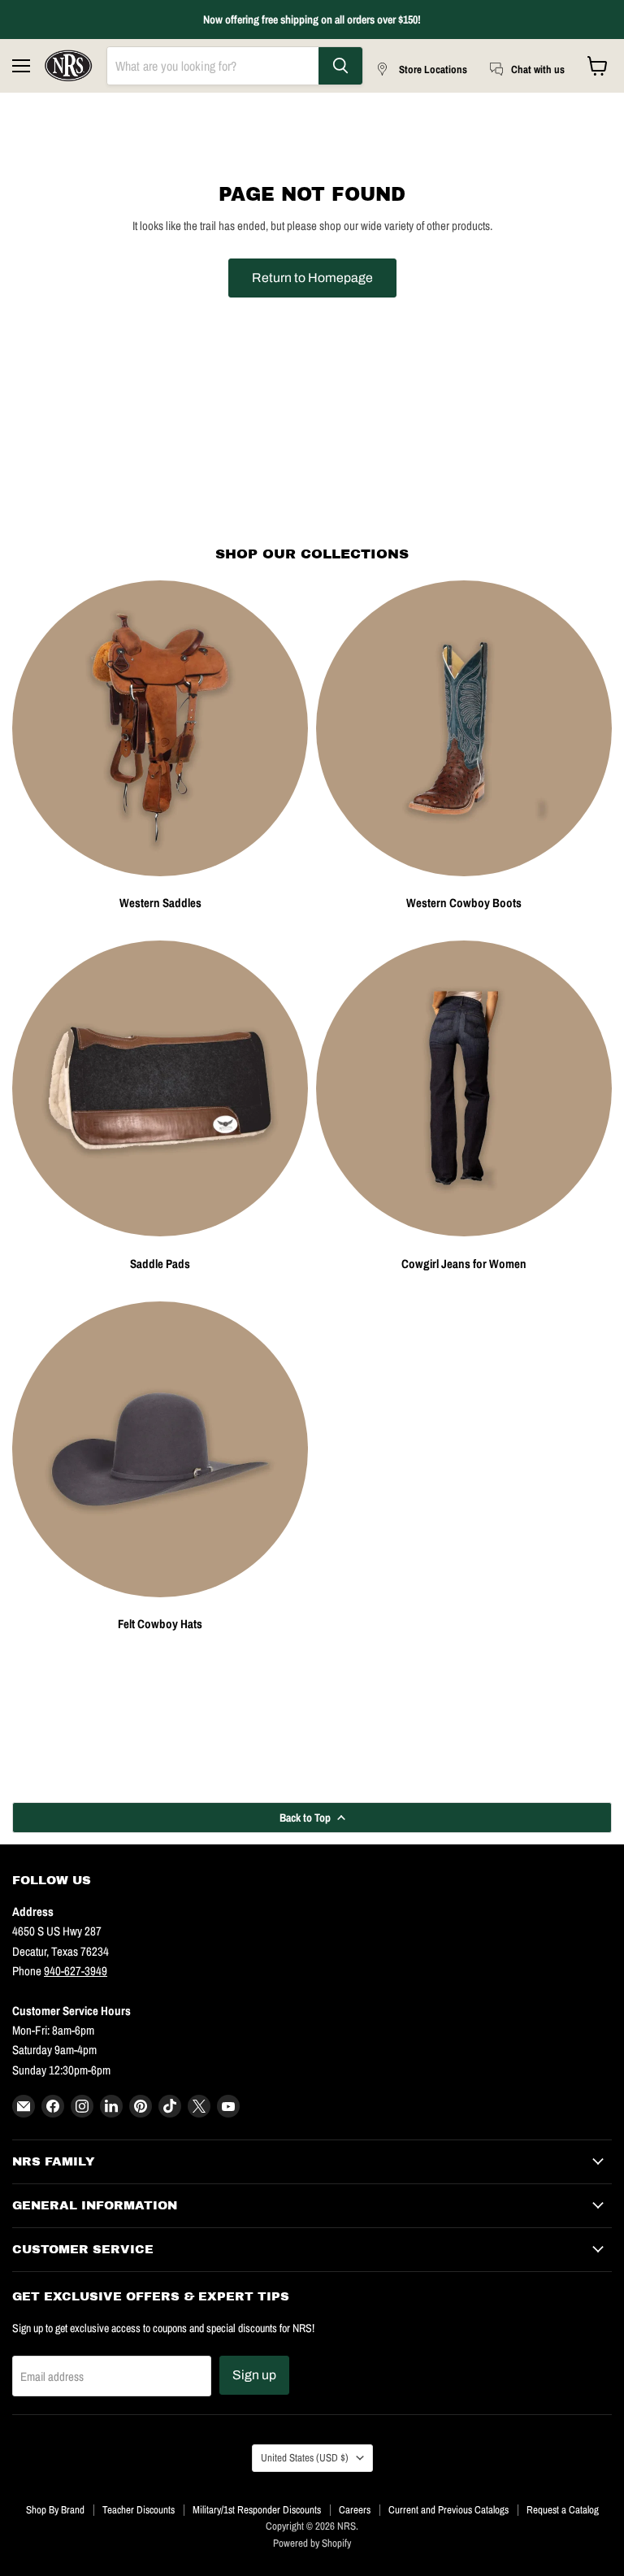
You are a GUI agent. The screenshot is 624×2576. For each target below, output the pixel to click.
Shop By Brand (55, 2510)
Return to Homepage (312, 278)
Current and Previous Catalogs (448, 2510)
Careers (355, 2510)
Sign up (254, 2375)
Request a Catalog (563, 2510)
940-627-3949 (76, 1971)
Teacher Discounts (139, 2510)
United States (305, 2457)
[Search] (340, 66)
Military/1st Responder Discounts (257, 2510)
